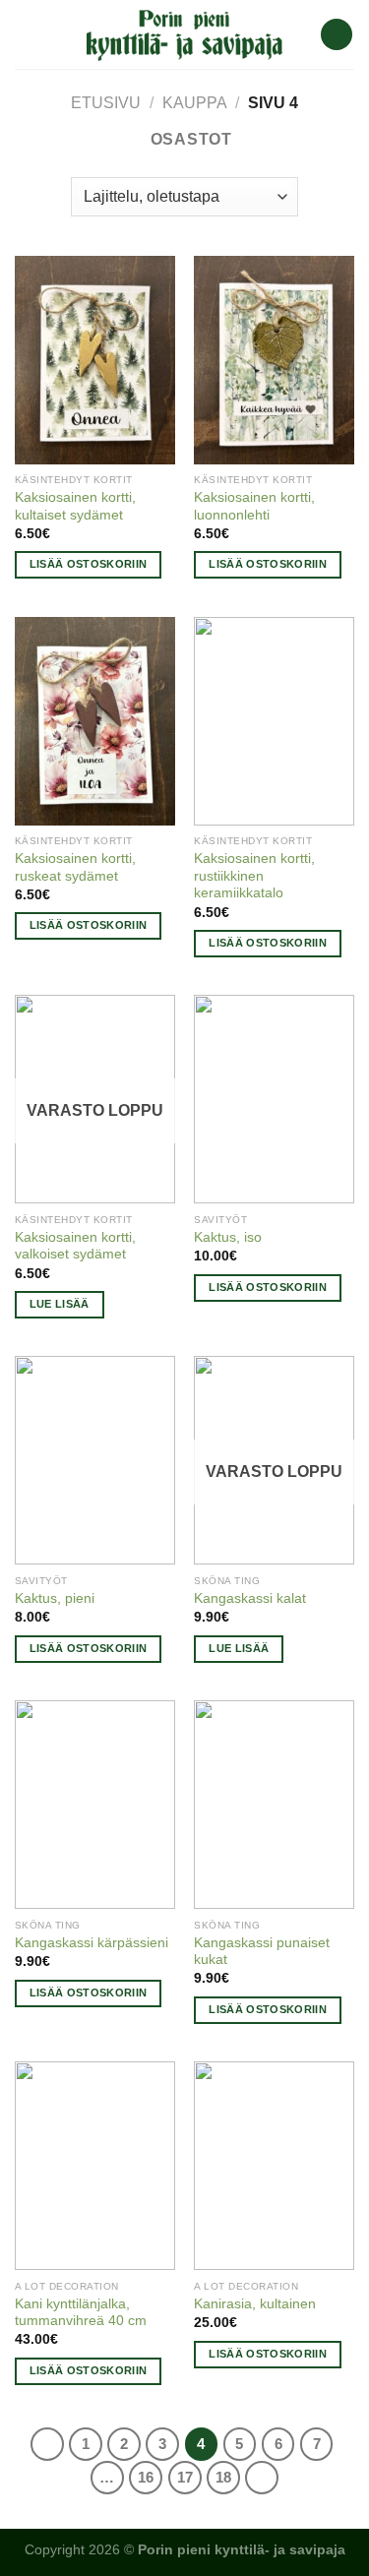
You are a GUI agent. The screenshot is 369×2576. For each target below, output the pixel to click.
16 (146, 2477)
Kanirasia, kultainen (255, 2304)
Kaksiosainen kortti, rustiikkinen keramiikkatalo (254, 876)
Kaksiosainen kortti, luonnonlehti (254, 506)
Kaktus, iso (228, 1237)
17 (185, 2477)
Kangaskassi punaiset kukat (262, 1952)
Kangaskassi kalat (250, 1598)
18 (223, 2477)
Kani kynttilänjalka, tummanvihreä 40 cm (81, 2313)
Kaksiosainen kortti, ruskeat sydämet (75, 867)
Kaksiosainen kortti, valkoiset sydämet (75, 1246)
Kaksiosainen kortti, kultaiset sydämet (75, 506)
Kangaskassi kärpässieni (92, 1943)
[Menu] (27, 34)
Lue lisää (60, 1304)
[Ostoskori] (337, 35)
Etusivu (106, 103)
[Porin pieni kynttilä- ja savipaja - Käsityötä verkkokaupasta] (185, 34)
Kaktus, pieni (55, 1598)
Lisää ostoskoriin (89, 564)
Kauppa (195, 103)
